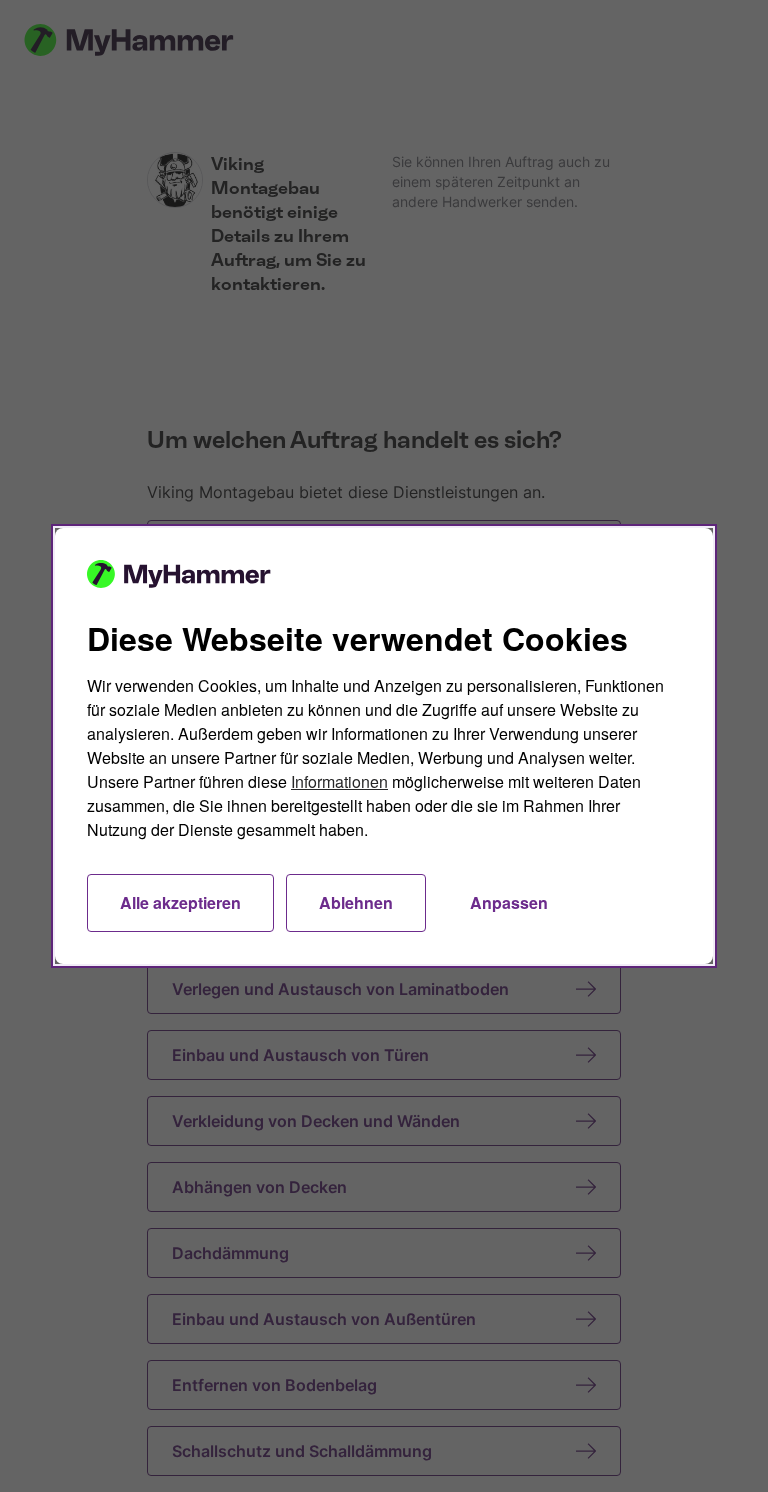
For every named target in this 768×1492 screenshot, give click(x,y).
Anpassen (509, 902)
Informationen (339, 781)
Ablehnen (356, 902)
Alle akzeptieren (180, 902)
